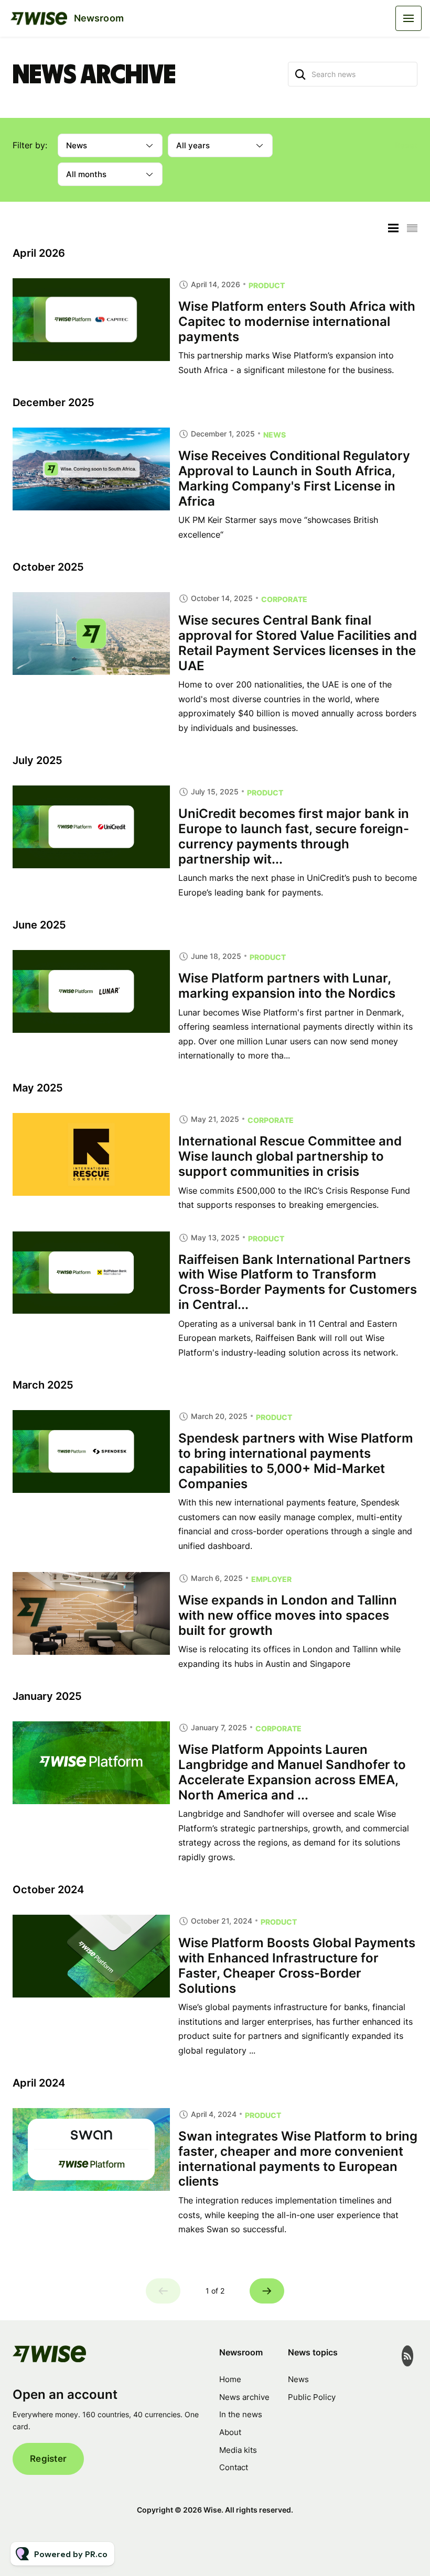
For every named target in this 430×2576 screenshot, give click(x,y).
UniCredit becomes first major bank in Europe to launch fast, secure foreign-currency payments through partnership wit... (294, 836)
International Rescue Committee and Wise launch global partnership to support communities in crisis (290, 1156)
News (275, 435)
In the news (241, 2414)
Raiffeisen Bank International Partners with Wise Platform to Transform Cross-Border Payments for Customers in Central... (298, 1282)
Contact (234, 2467)
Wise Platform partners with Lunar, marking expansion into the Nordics (287, 986)
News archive (244, 2397)
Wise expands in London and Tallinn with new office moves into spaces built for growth (288, 1615)
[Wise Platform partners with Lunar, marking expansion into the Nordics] (91, 991)
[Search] (300, 74)
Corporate (284, 599)
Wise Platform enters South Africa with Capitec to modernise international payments (297, 321)
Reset (406, 145)
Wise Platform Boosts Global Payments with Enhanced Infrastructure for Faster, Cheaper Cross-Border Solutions (297, 1965)
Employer (271, 1579)
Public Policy (312, 2397)
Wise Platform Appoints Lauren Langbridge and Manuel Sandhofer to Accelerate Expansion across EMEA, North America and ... (292, 1772)
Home (230, 2379)
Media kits (238, 2450)
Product (267, 285)
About (230, 2432)
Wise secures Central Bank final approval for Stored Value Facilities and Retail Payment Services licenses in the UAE (298, 643)
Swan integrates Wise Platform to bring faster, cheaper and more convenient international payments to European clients (298, 2159)
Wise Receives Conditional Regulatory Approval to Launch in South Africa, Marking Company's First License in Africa (294, 478)
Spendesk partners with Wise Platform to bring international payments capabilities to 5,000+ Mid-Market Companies (296, 1461)
